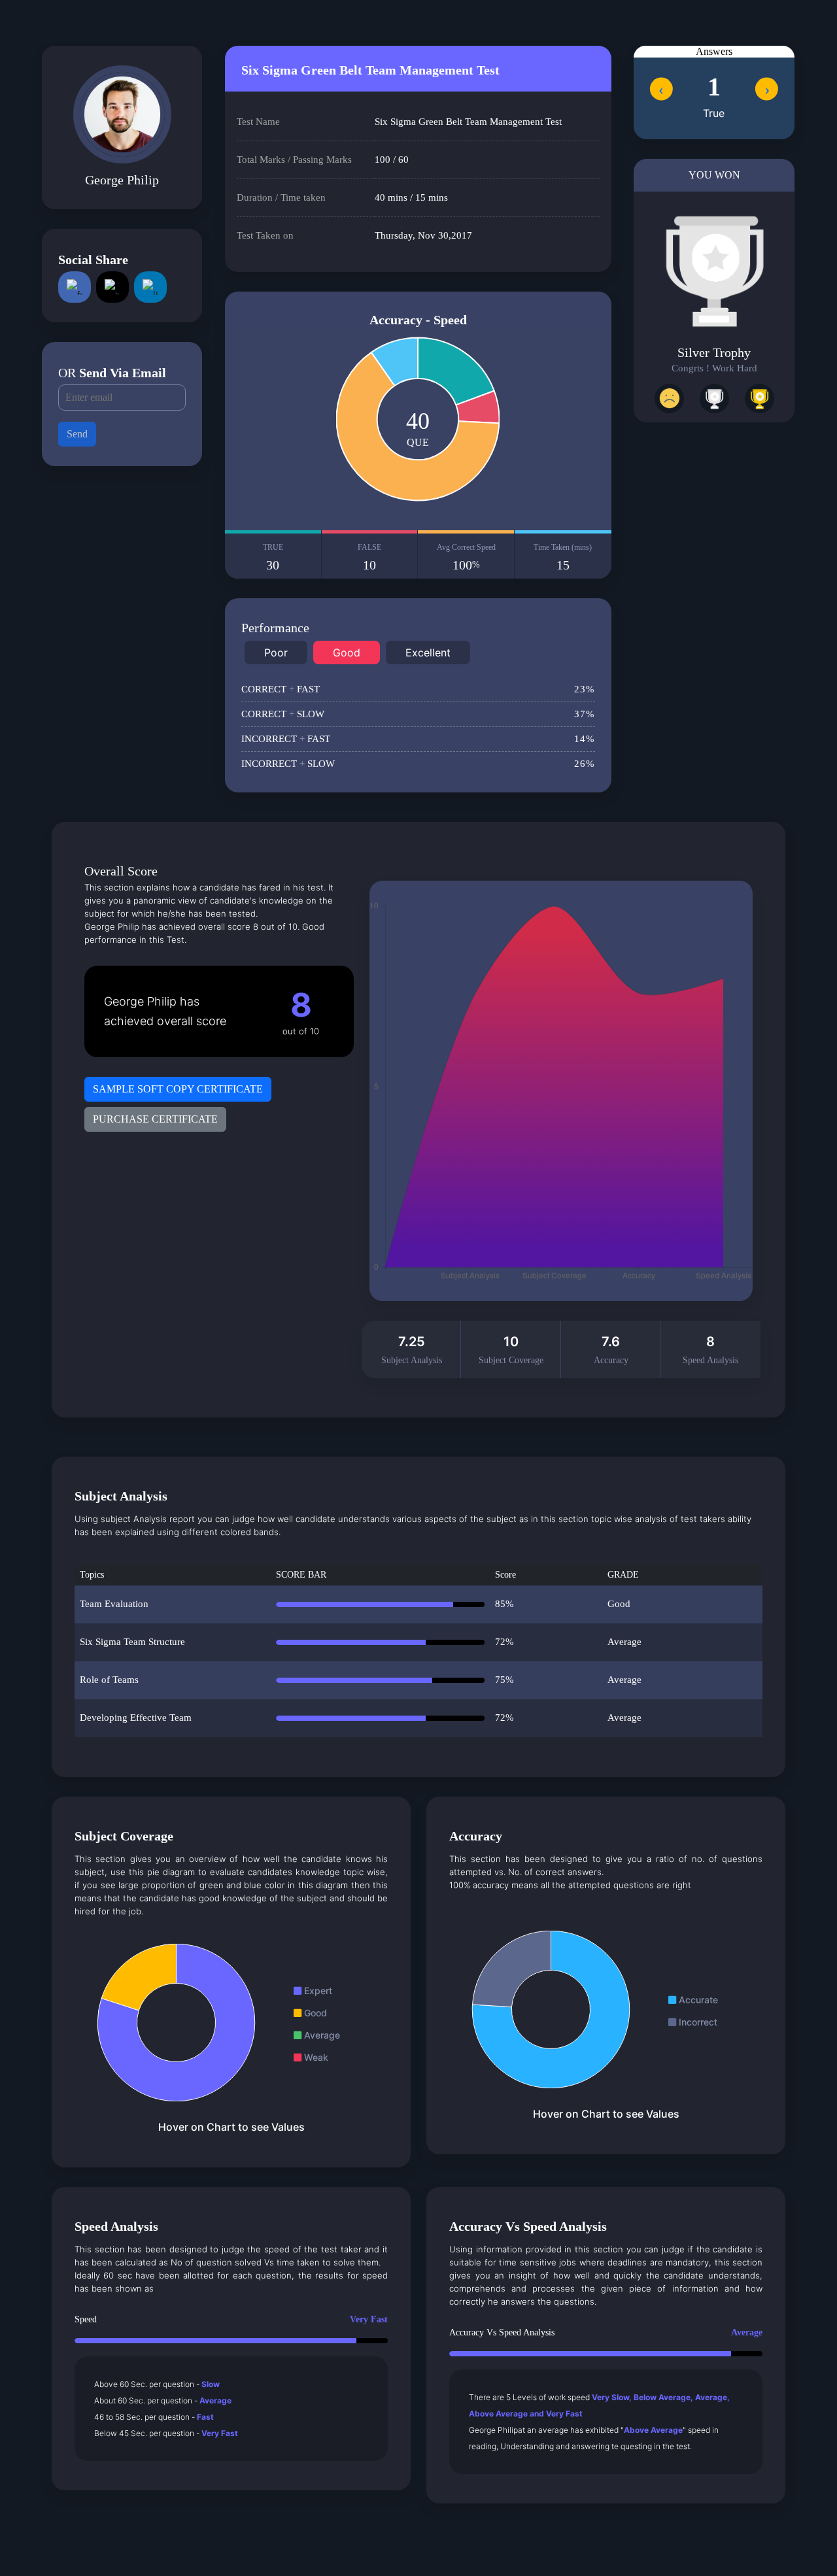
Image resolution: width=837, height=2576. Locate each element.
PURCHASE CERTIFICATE (155, 1119)
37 (585, 714)
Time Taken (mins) (563, 557)
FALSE (369, 557)
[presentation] (661, 89)
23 (585, 689)
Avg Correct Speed (466, 557)
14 (585, 739)
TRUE (273, 557)
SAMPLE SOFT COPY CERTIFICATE (178, 1089)
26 (585, 764)
